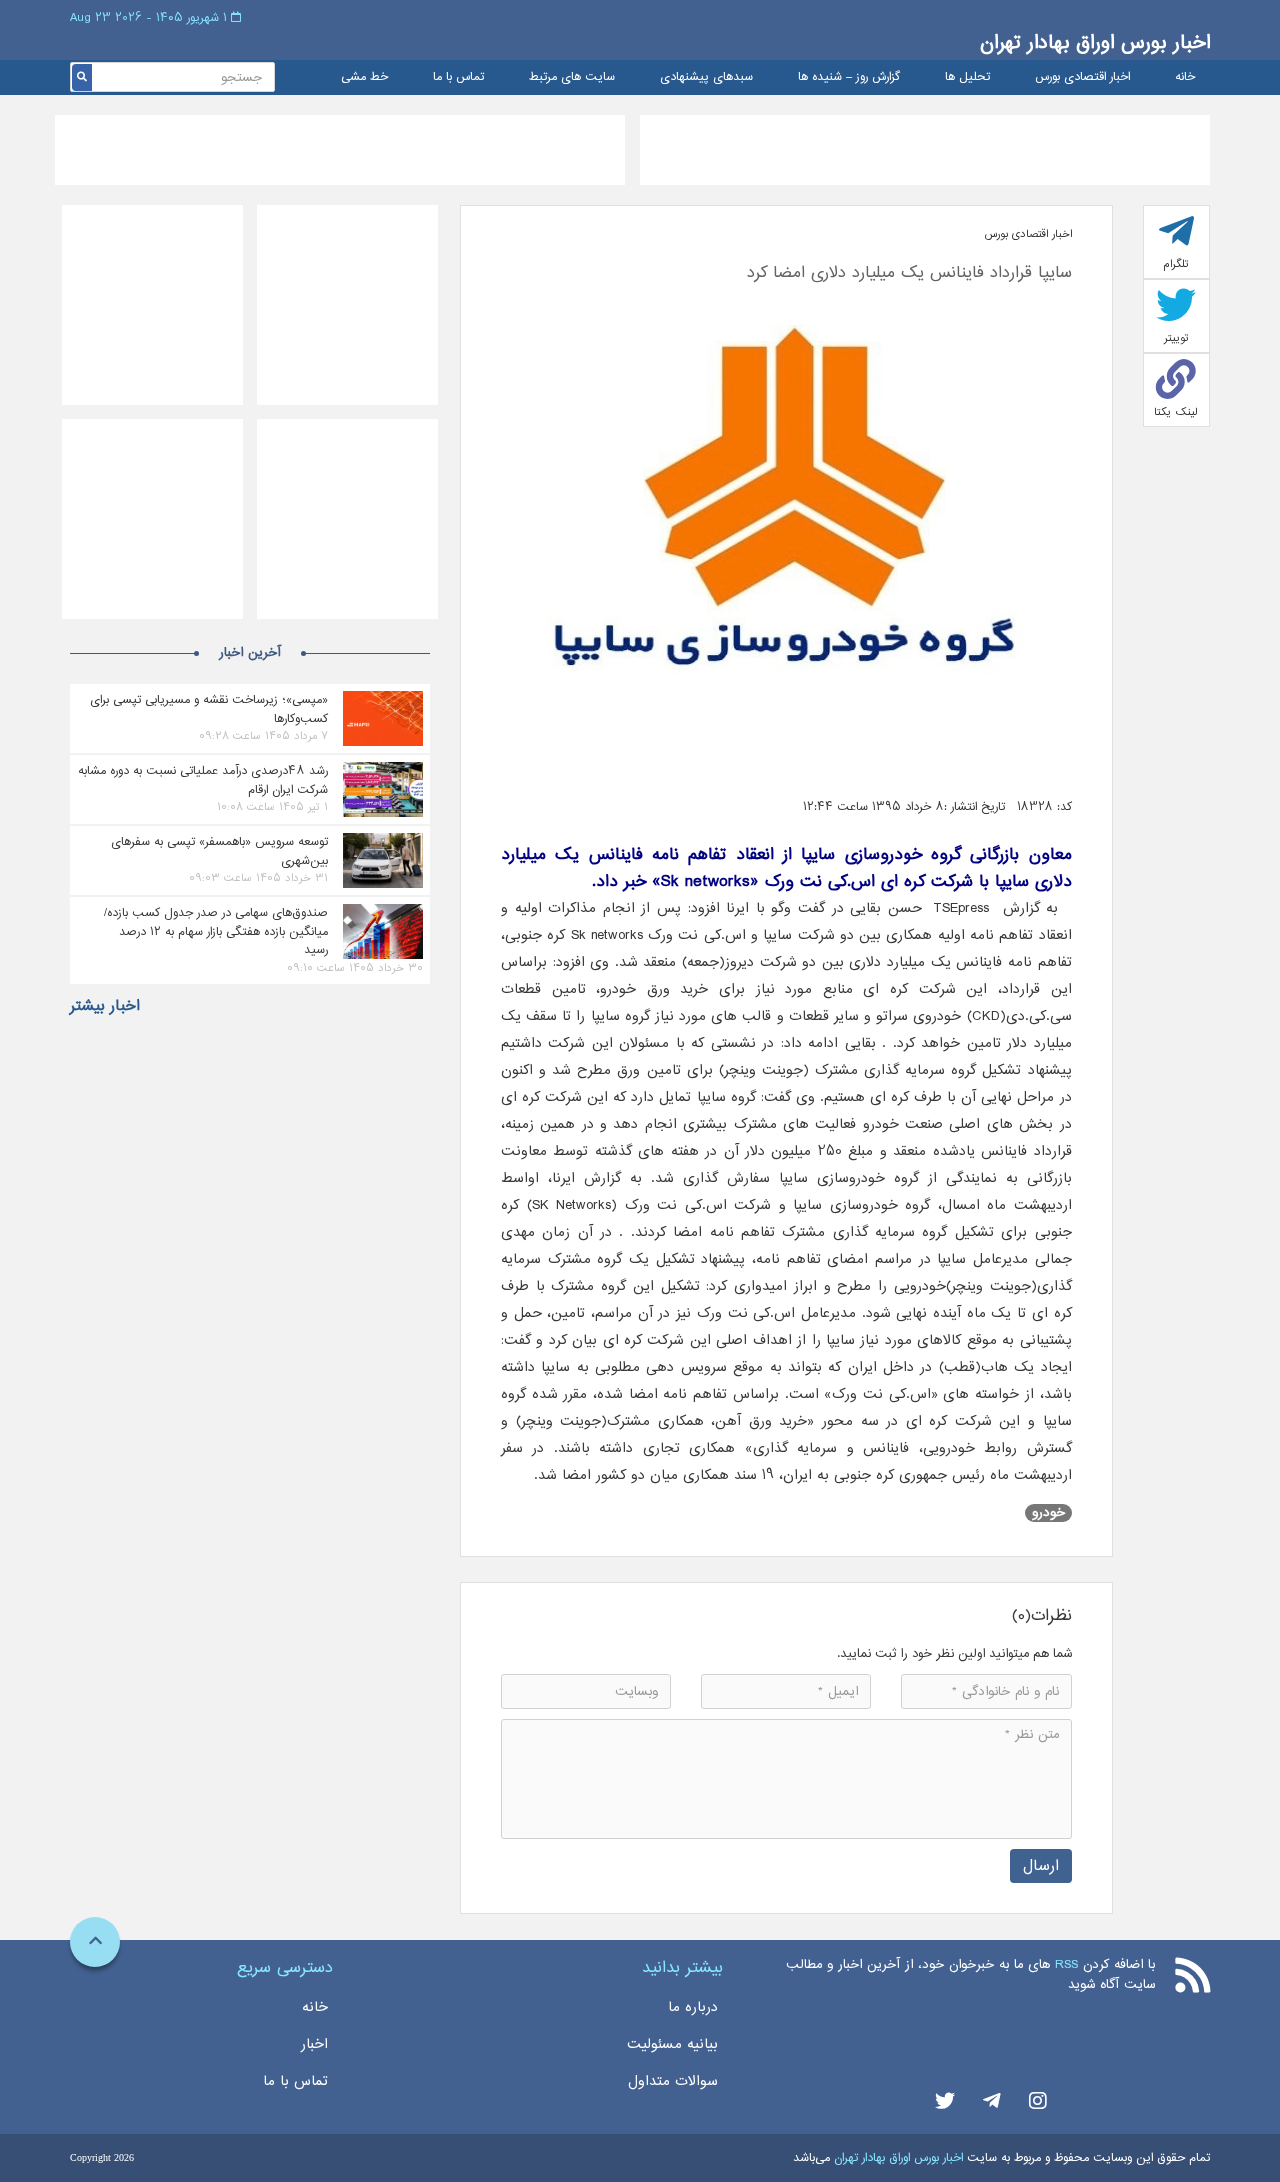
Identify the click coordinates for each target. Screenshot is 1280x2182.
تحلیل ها (967, 77)
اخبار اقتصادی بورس (1082, 77)
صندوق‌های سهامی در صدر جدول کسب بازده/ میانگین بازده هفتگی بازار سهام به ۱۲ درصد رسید (216, 931)
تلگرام (1176, 264)
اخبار (314, 2044)
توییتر (1176, 338)
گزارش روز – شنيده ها (849, 77)
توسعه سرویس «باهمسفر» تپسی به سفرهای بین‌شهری (219, 851)
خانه (1185, 77)
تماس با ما (458, 77)
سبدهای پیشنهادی (706, 77)
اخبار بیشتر (105, 1006)
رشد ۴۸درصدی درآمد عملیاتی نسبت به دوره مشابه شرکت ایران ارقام (203, 780)
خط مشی (364, 77)
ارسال (1041, 1865)
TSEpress (961, 908)
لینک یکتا (1176, 412)
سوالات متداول (673, 2081)
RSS (1066, 1964)
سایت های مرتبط (572, 77)
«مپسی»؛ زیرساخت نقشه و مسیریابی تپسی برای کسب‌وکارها (209, 709)
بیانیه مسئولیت (672, 2044)
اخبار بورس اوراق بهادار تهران (1095, 42)
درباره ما (693, 2007)
